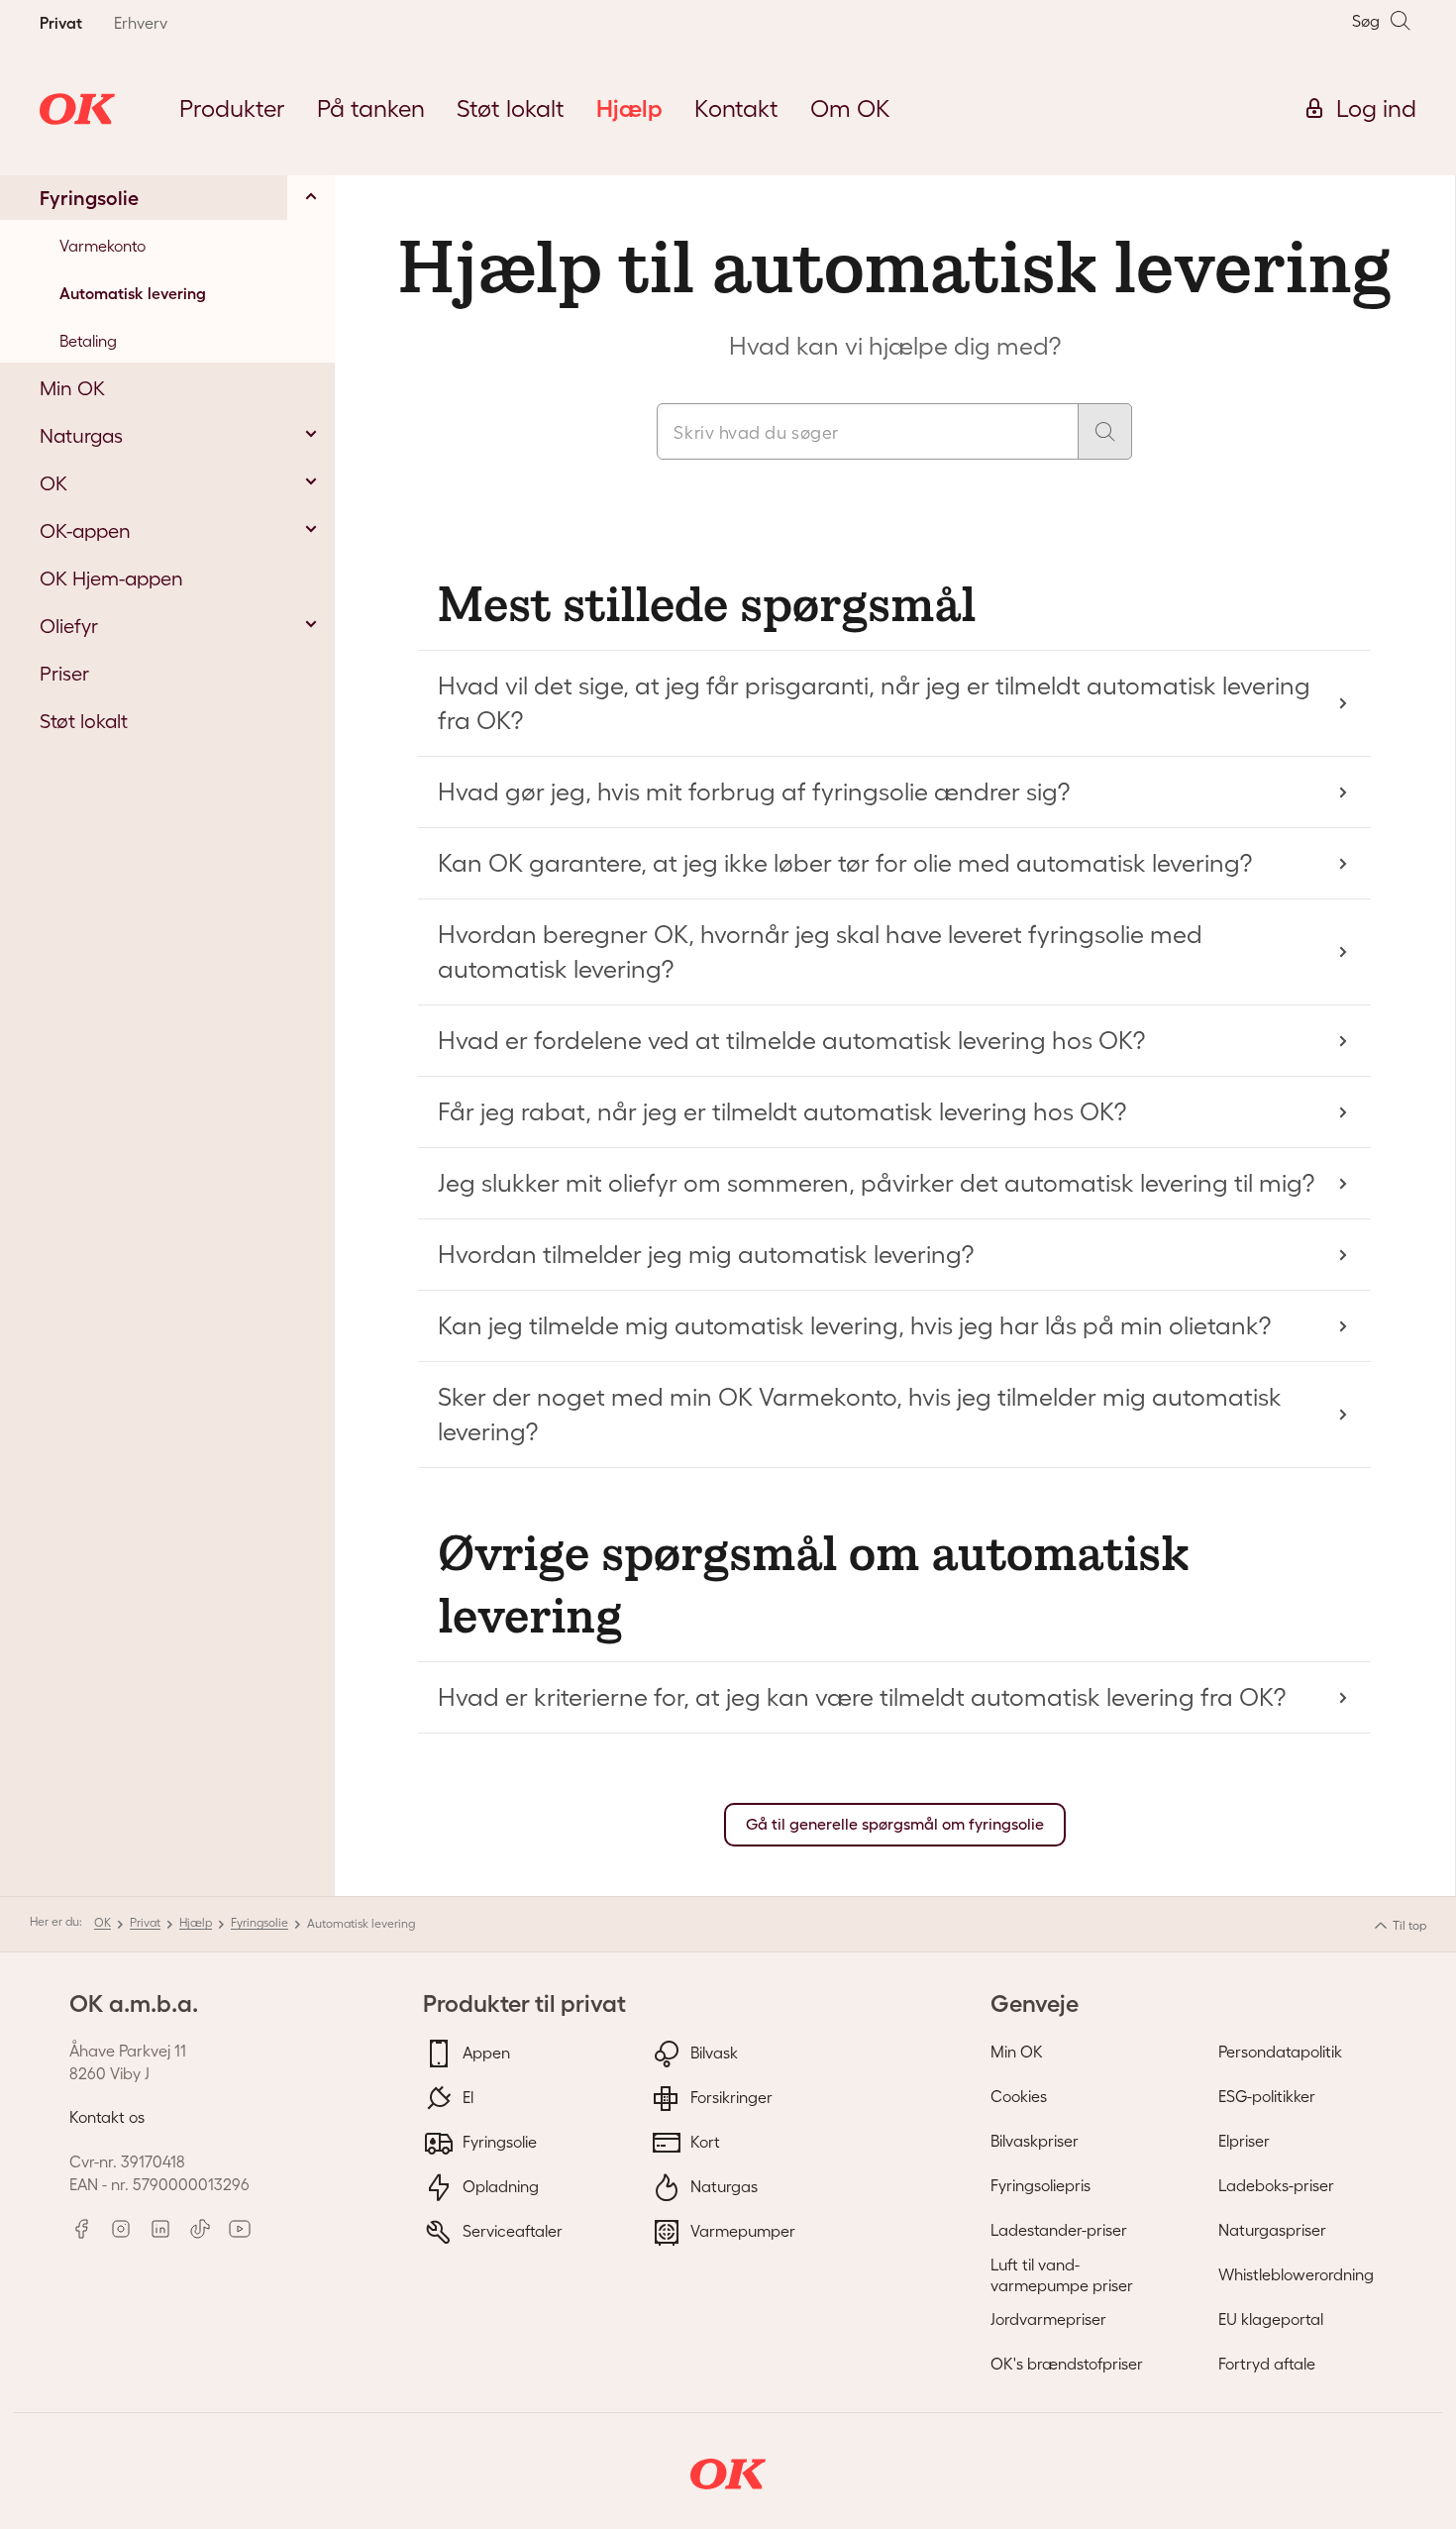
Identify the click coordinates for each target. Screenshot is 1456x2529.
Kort (703, 2142)
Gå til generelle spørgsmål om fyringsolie (895, 1824)
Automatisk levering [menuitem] (133, 293)
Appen (484, 2053)
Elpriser (1244, 2141)
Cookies (1019, 2096)
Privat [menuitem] (61, 23)
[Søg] (1105, 431)
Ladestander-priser (1059, 2230)
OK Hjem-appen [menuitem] (111, 579)
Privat (145, 1922)
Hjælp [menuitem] (629, 108)
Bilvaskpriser (1035, 2141)
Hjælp (196, 1922)
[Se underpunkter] (311, 196)
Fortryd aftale (1267, 2364)
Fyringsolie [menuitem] (89, 198)
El (466, 2097)
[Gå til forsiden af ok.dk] (77, 109)
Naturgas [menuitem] (81, 436)
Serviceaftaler (511, 2231)
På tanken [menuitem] (371, 108)
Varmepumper (741, 2231)
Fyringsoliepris (1040, 2185)
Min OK (1017, 2052)
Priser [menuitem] (64, 674)
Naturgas (722, 2186)
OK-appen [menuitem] (85, 531)
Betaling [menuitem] (88, 341)
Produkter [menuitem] (232, 108)
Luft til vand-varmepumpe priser (1062, 2275)
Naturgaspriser (1272, 2230)
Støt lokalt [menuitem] (511, 108)
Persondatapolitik (1280, 2052)
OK (103, 1922)
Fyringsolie (260, 1922)
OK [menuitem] (53, 483)
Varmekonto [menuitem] (103, 246)
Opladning (499, 2186)
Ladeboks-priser (1276, 2185)
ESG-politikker (1267, 2096)
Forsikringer (729, 2097)
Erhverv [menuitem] (141, 23)
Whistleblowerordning (1296, 2274)
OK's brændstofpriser (1067, 2364)
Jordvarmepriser (1048, 2319)
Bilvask (712, 2053)
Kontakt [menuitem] (736, 108)
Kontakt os (107, 2117)
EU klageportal (1271, 2319)
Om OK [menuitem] (850, 108)
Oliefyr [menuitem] (69, 626)
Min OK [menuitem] (72, 388)
